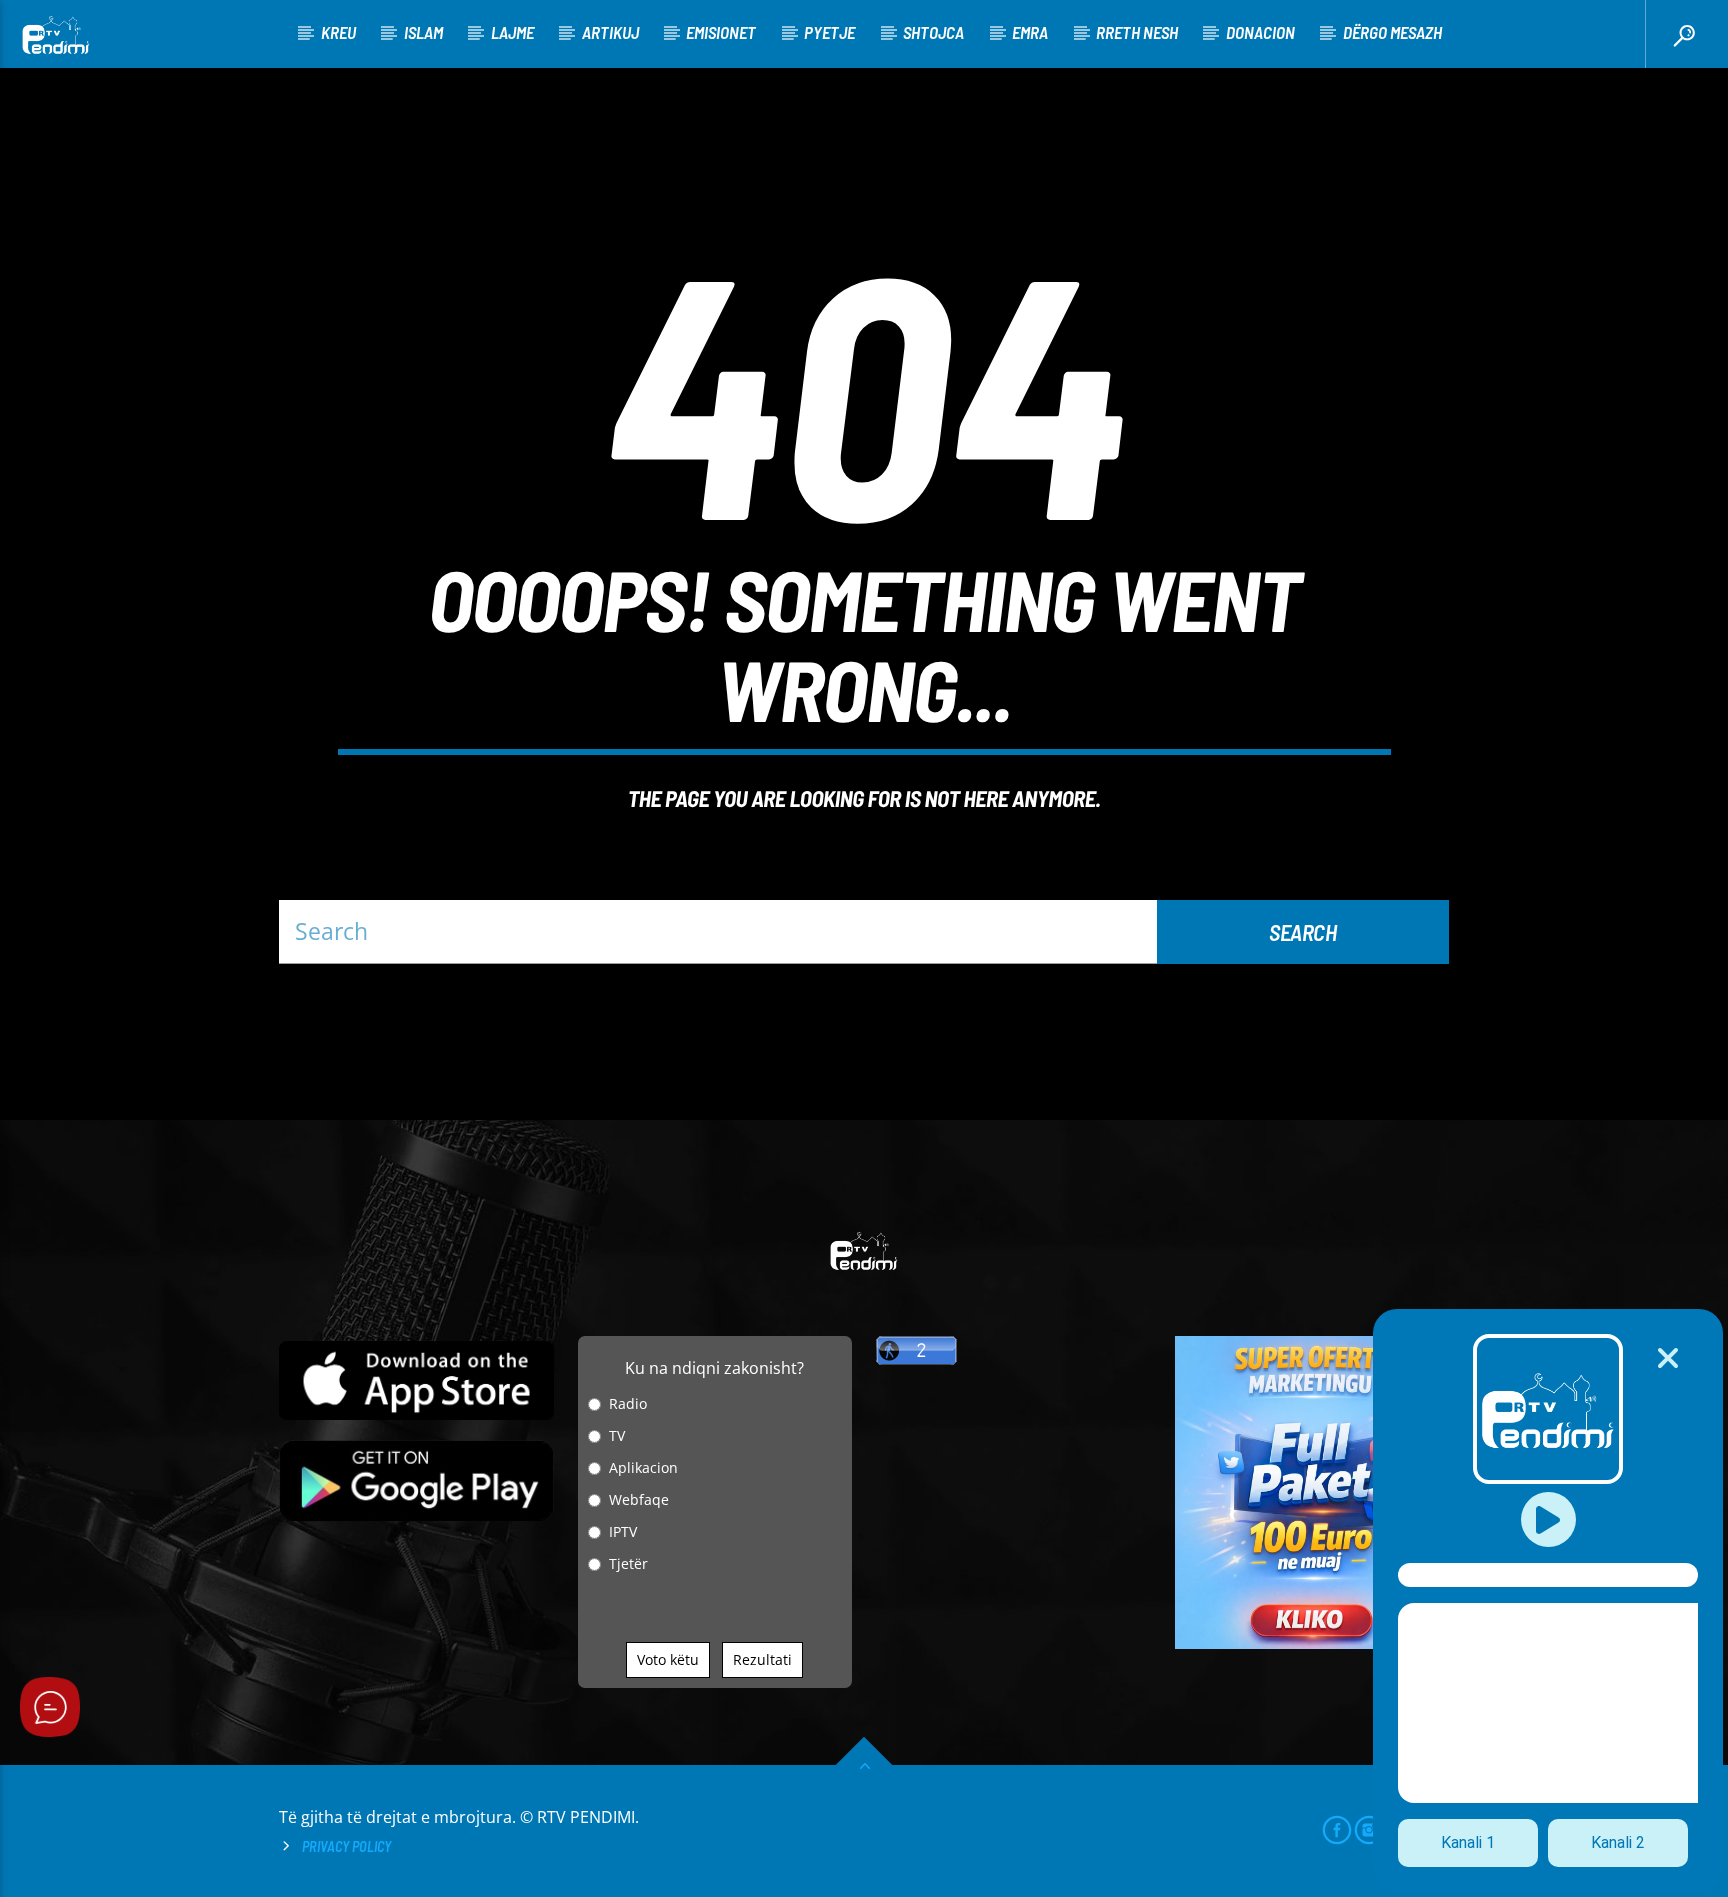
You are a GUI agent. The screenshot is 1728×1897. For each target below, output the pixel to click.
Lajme (512, 32)
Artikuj (610, 32)
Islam (423, 32)
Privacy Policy (346, 1846)
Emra (1030, 32)
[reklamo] (1312, 1643)
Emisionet (721, 32)
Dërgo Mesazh (1392, 32)
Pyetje (829, 32)
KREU (338, 32)
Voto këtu (668, 1659)
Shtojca (933, 32)
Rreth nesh (1137, 32)
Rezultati (762, 1659)
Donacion (1260, 32)
